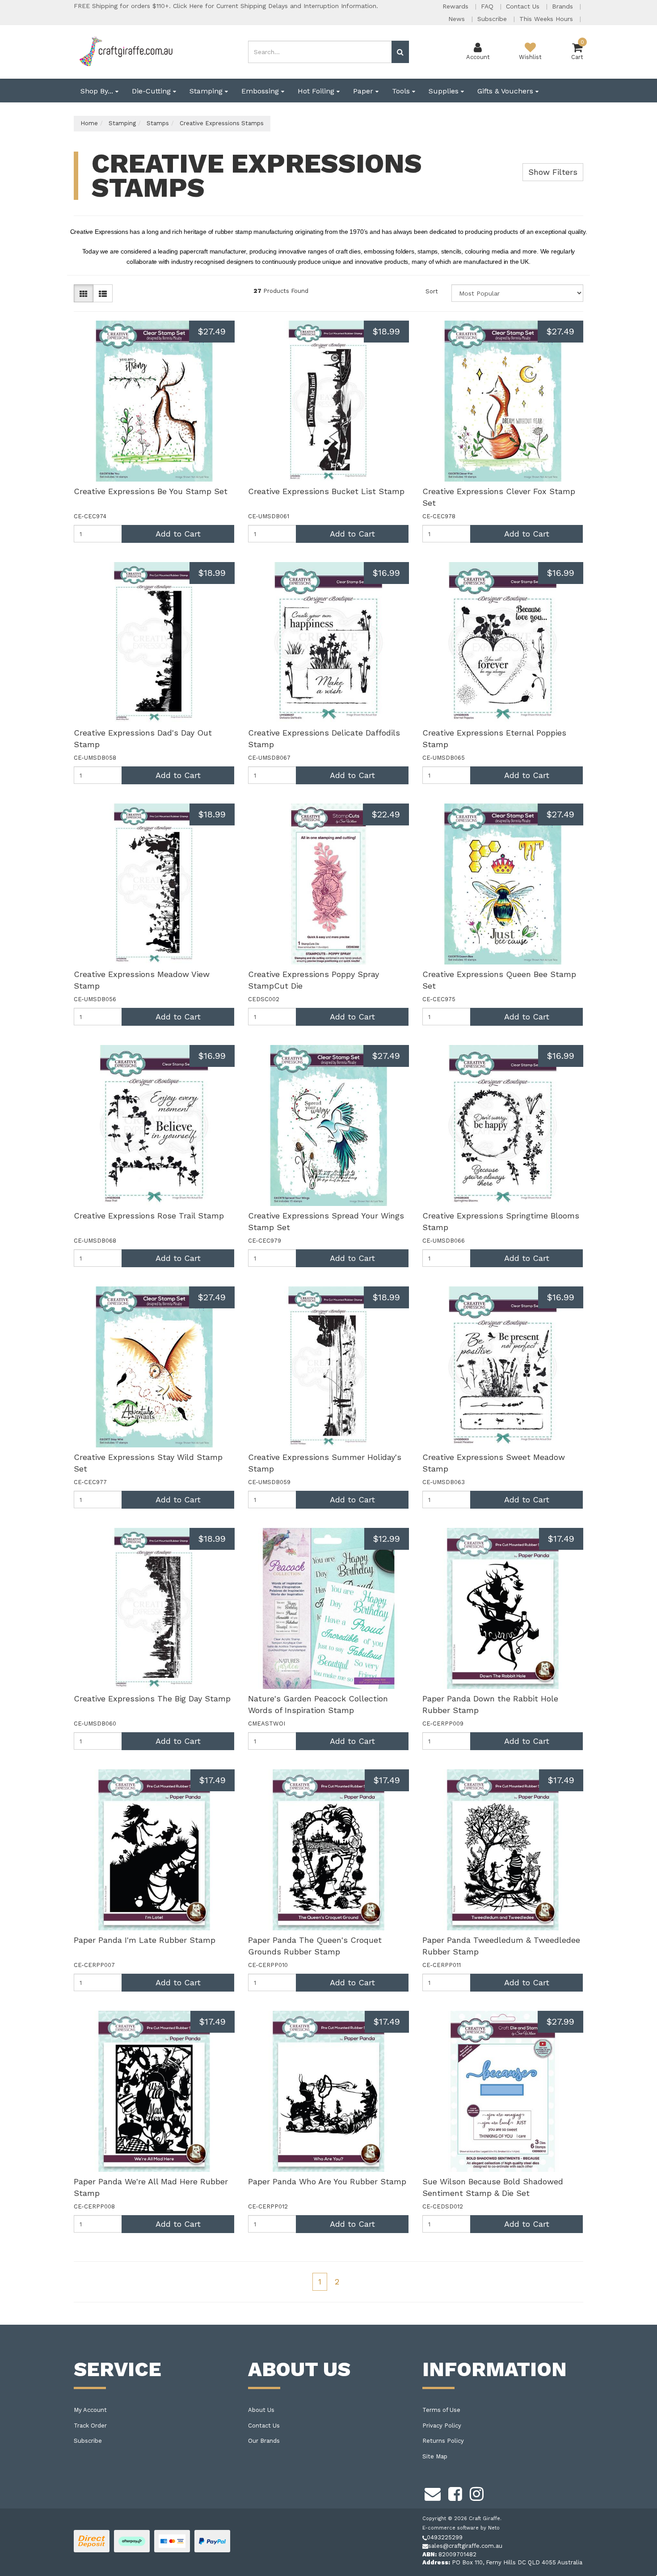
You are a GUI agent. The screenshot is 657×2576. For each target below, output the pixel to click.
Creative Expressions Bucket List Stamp (326, 491)
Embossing (261, 91)
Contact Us (524, 6)
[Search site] (400, 52)
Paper (364, 91)
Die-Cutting (152, 91)
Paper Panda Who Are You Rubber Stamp (327, 2181)
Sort (432, 291)
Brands (564, 6)
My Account (90, 2410)
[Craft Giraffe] (125, 51)
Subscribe (493, 19)
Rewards (457, 6)
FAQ (488, 6)
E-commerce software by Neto (461, 2528)
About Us (261, 2410)
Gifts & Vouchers (506, 91)
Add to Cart (178, 534)
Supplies (445, 91)
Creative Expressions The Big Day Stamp (152, 1698)
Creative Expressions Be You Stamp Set (151, 491)
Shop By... (98, 91)
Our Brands (264, 2441)
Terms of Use (441, 2410)
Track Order (90, 2426)
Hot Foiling (317, 91)
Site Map (435, 2456)
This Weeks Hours (547, 19)
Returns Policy (443, 2441)
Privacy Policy (442, 2426)
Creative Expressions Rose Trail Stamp (149, 1216)
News (458, 19)
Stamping (207, 91)
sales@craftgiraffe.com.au (465, 2546)
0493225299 (445, 2537)
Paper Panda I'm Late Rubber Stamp (145, 1940)
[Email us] (433, 2493)
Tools (402, 91)
